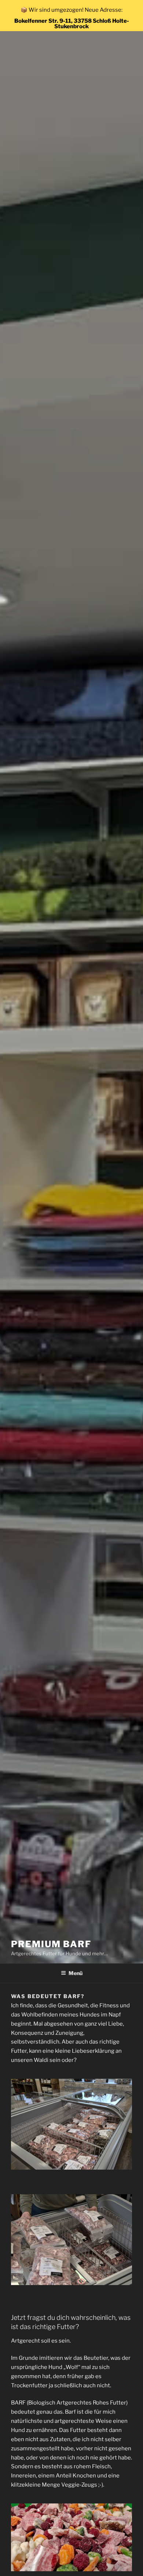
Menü (76, 1973)
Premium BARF (51, 1944)
